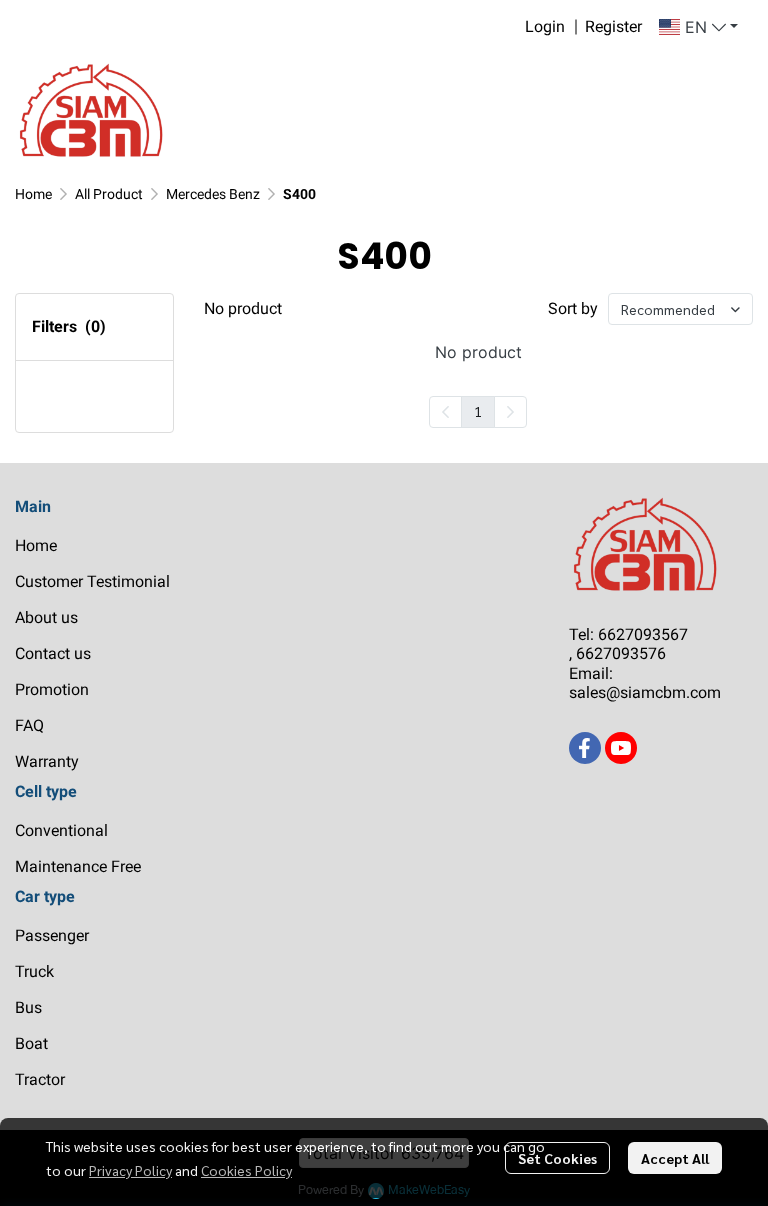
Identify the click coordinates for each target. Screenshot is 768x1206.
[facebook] (585, 748)
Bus (28, 1007)
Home (33, 194)
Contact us (53, 653)
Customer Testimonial (92, 581)
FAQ (29, 725)
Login (545, 26)
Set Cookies (557, 1158)
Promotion (52, 689)
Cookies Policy (246, 1170)
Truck (34, 971)
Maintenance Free (78, 866)
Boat (31, 1043)
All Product (109, 194)
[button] (698, 27)
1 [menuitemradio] (478, 411)
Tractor (40, 1079)
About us (46, 617)
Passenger (52, 935)
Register (613, 26)
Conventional (61, 830)
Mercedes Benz (213, 194)
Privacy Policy (130, 1170)
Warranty (47, 761)
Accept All (675, 1158)
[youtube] (621, 748)
